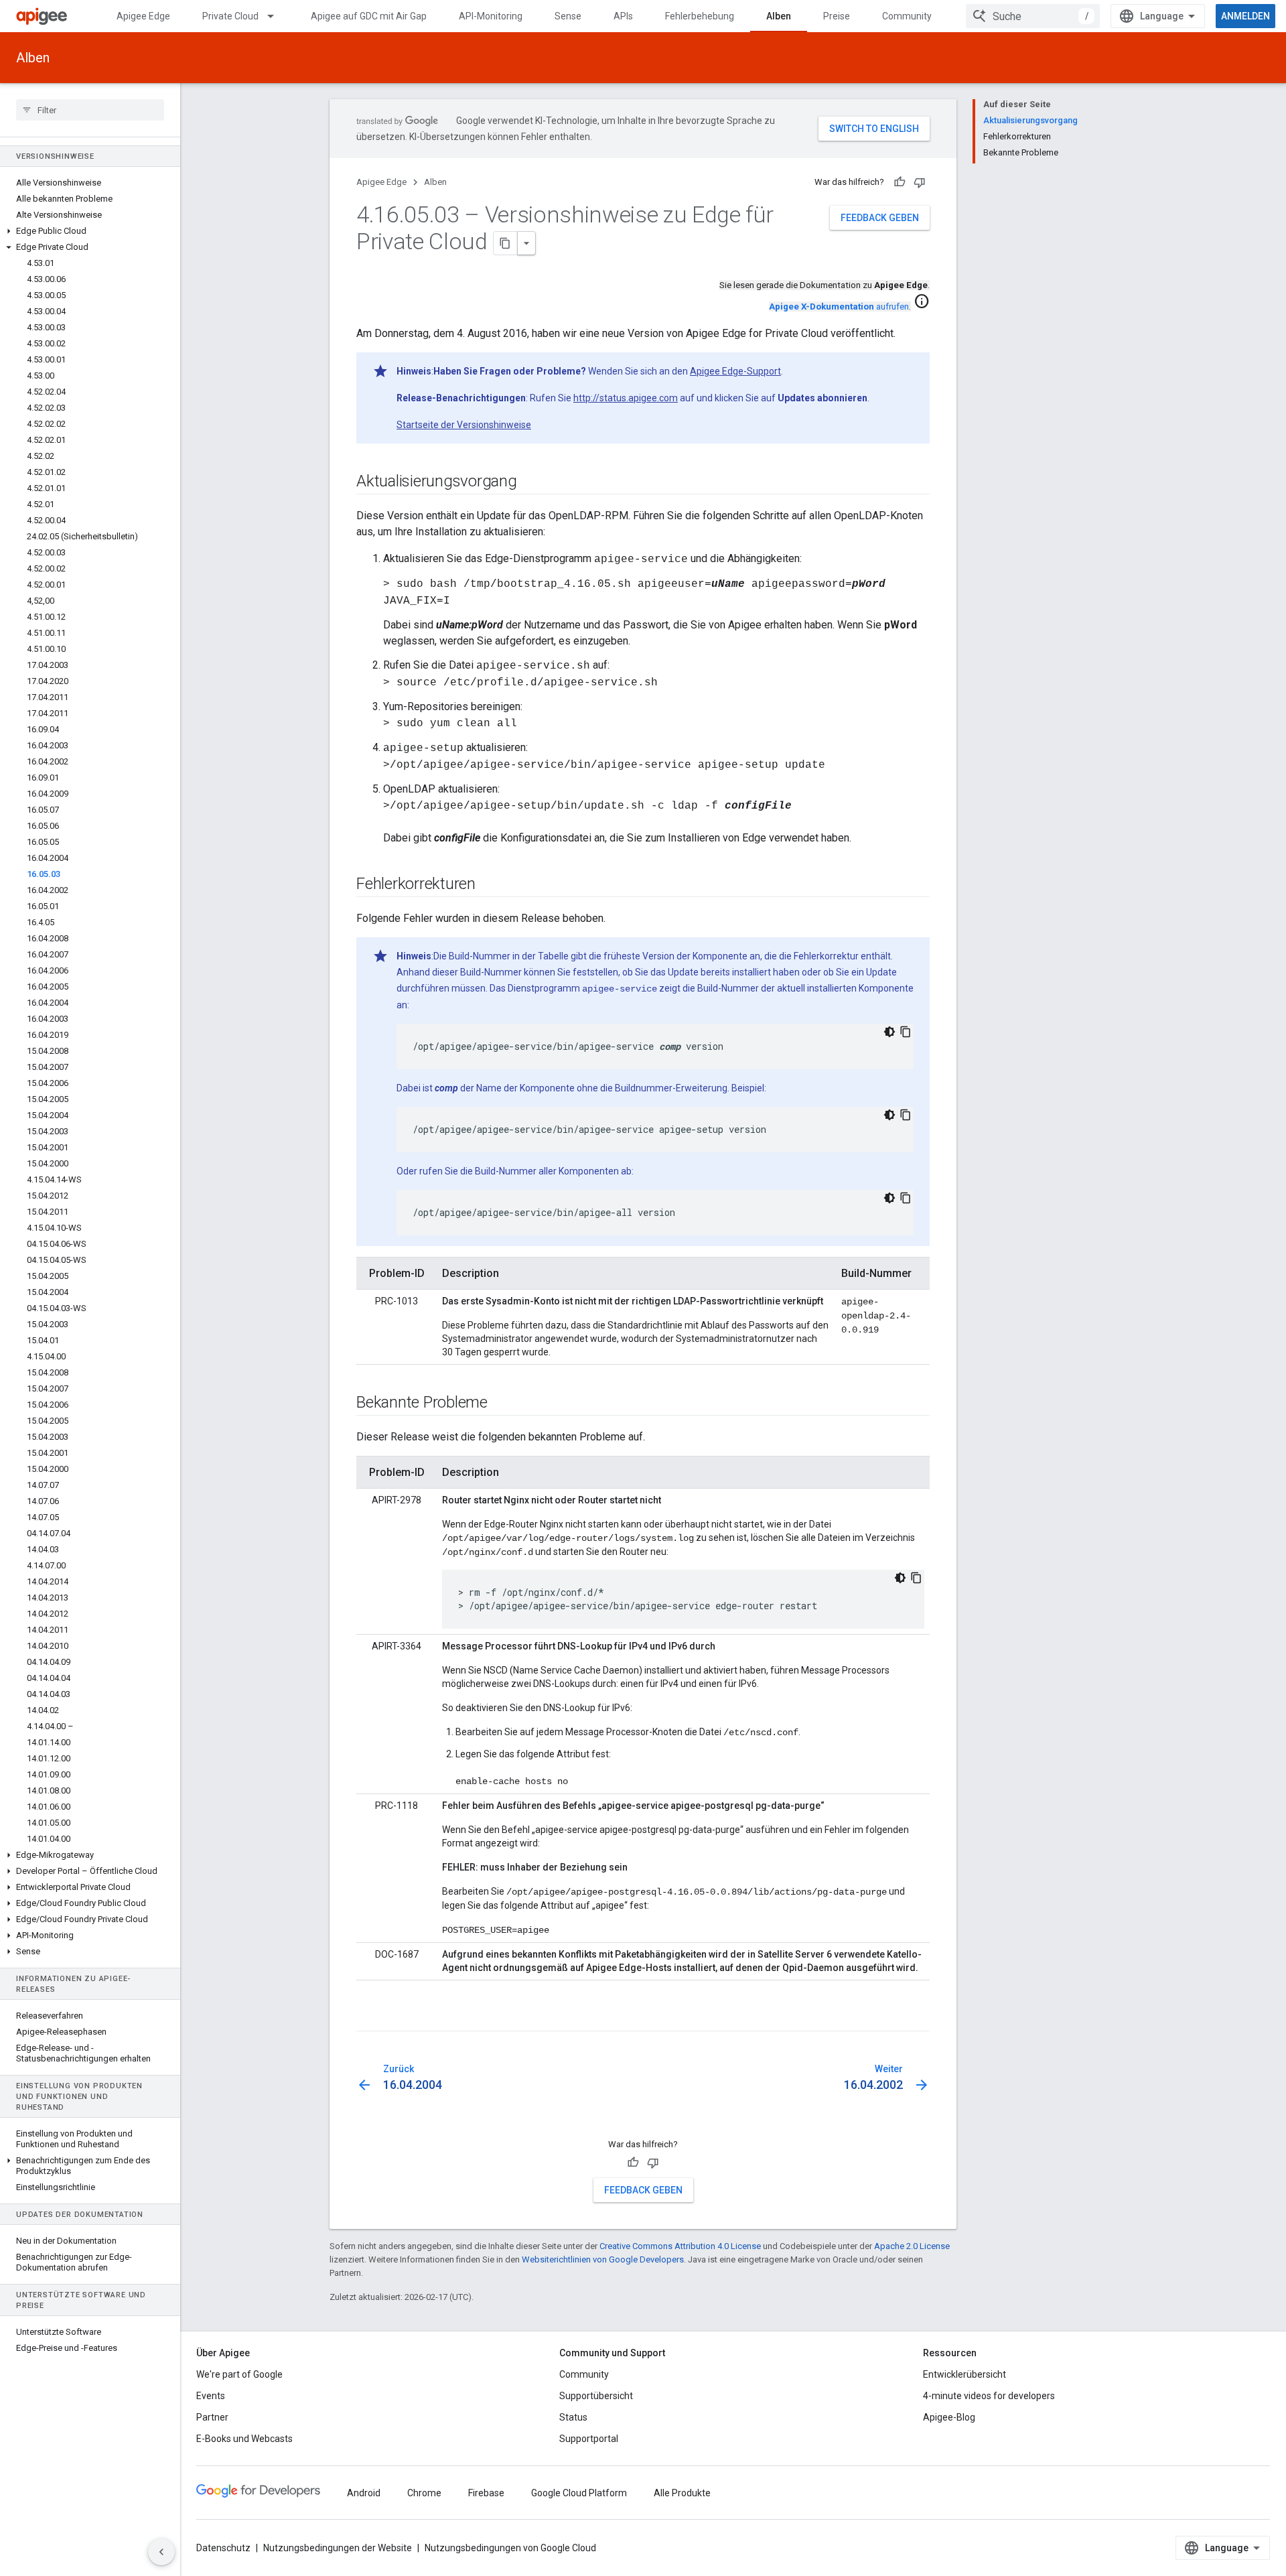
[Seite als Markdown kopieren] (506, 243)
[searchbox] (90, 110)
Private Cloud (230, 16)
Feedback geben (880, 218)
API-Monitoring (491, 16)
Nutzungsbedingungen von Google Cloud (510, 2548)
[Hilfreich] (900, 182)
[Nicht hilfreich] (920, 182)
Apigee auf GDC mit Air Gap (369, 16)
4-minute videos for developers (989, 2396)
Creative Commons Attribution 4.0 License (680, 2246)
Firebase (486, 2493)
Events (211, 2396)
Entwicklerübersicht (964, 2374)
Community (907, 16)
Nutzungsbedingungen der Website (338, 2548)
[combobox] (1033, 16)
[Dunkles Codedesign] (889, 1032)
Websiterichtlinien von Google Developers (603, 2259)
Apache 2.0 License (912, 2246)
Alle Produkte (682, 2493)
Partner (212, 2417)
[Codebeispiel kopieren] (906, 1032)
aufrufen (839, 307)
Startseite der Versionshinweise (464, 425)
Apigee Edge (143, 16)
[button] (90, 231)
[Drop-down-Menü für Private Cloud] (277, 16)
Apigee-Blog (949, 2417)
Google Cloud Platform (579, 2493)
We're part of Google (239, 2374)
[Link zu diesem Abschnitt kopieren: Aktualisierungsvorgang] (530, 482)
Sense (568, 16)
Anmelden (1245, 16)
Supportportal (589, 2439)
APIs (623, 16)
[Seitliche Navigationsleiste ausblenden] (161, 2552)
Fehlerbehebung (700, 16)
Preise (837, 16)
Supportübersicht (596, 2396)
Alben (779, 16)
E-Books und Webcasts (244, 2439)
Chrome (424, 2493)
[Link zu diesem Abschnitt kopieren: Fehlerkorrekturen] (489, 885)
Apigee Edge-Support (735, 371)
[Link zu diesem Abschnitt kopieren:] (370, 2019)
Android (364, 2493)
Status (573, 2417)
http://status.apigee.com (626, 398)
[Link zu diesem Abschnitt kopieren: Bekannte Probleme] (501, 1404)
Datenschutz (223, 2548)
